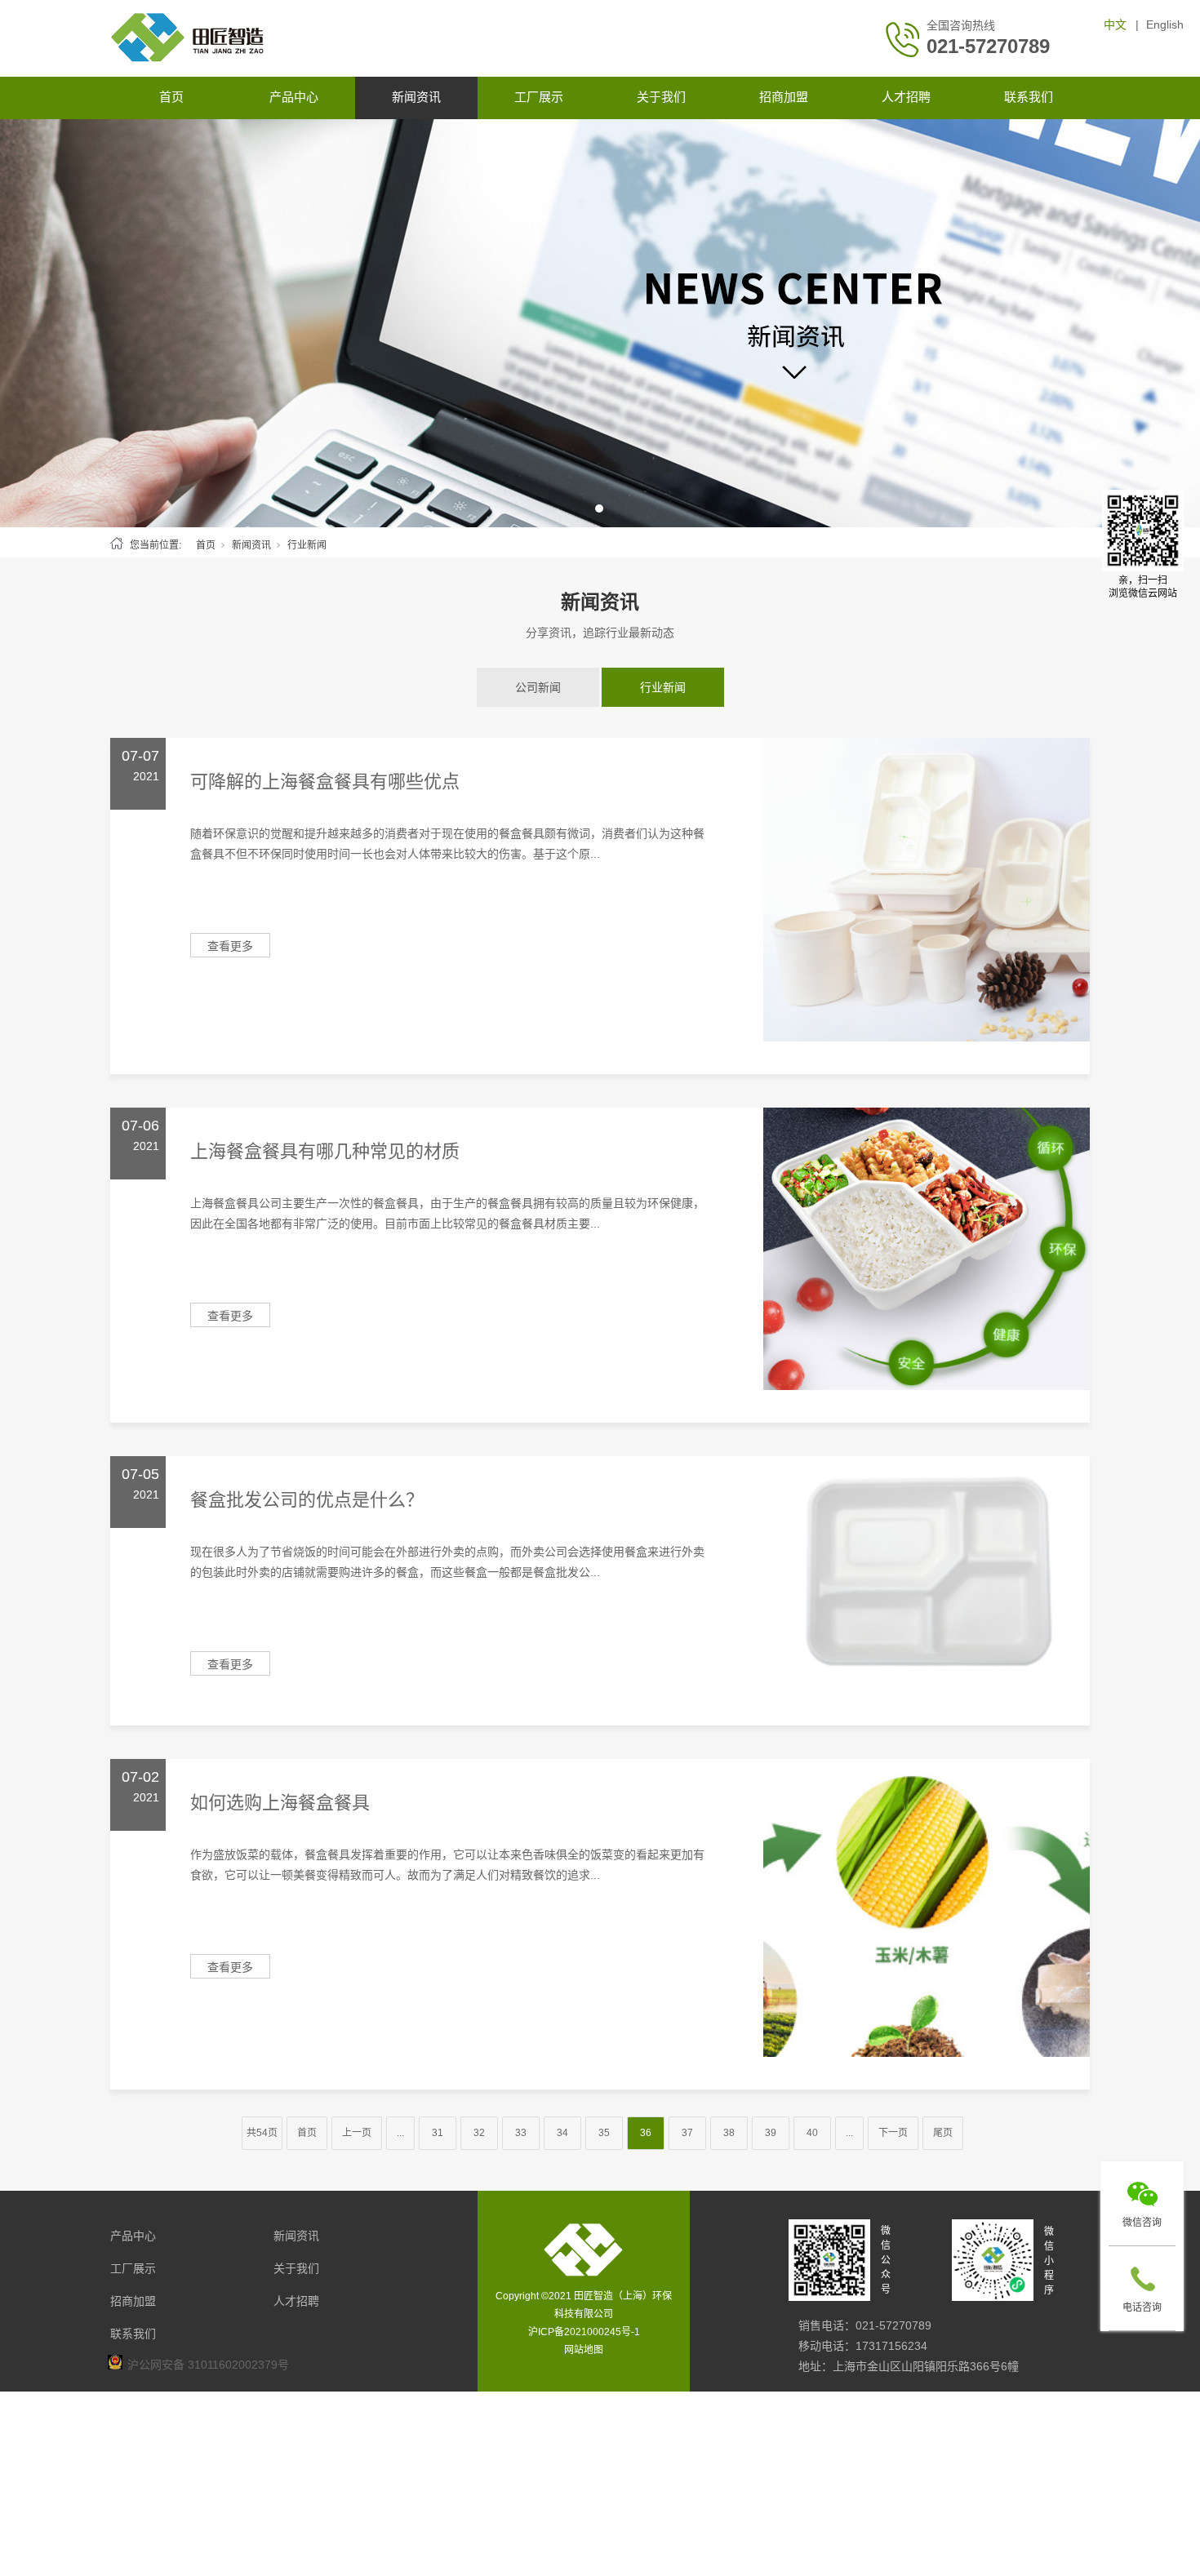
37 (687, 2133)
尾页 (943, 2133)
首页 (171, 97)
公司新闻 (538, 687)
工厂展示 (539, 97)
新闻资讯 (416, 97)
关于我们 (661, 97)
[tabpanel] (600, 323)
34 (562, 2133)
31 (438, 2133)
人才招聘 (906, 97)
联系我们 (1029, 97)
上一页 (357, 2133)
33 (521, 2133)
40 (812, 2133)
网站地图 (584, 2350)
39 (771, 2133)
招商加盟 (784, 97)
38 (729, 2133)
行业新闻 (663, 687)
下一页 (893, 2133)
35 (604, 2133)
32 (479, 2133)
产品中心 (294, 97)
